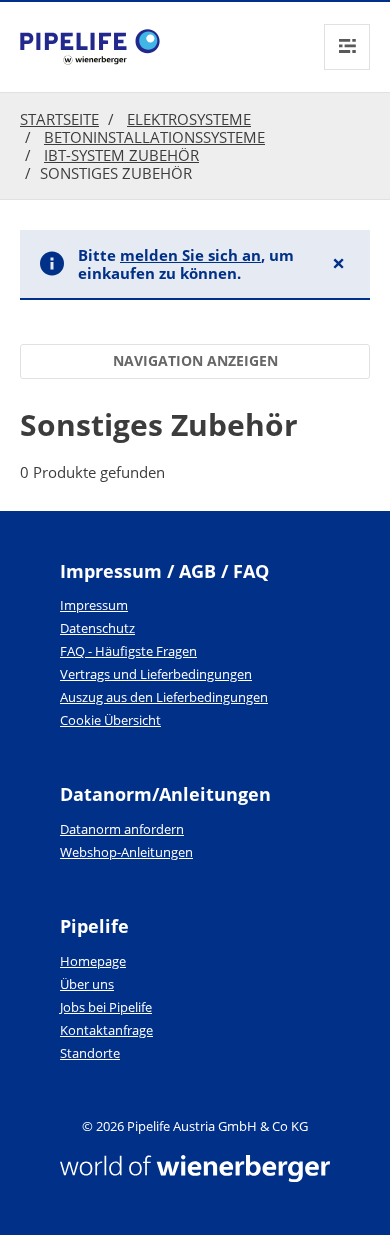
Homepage (93, 961)
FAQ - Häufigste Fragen (128, 651)
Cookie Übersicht (110, 720)
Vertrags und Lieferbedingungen (156, 674)
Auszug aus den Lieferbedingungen (164, 697)
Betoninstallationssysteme (154, 137)
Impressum (94, 605)
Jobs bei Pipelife (106, 1007)
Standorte (90, 1053)
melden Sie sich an (190, 255)
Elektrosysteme (189, 119)
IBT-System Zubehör (121, 155)
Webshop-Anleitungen (126, 852)
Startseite (59, 119)
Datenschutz (97, 628)
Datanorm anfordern (122, 829)
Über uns (87, 984)
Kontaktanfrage (106, 1030)
